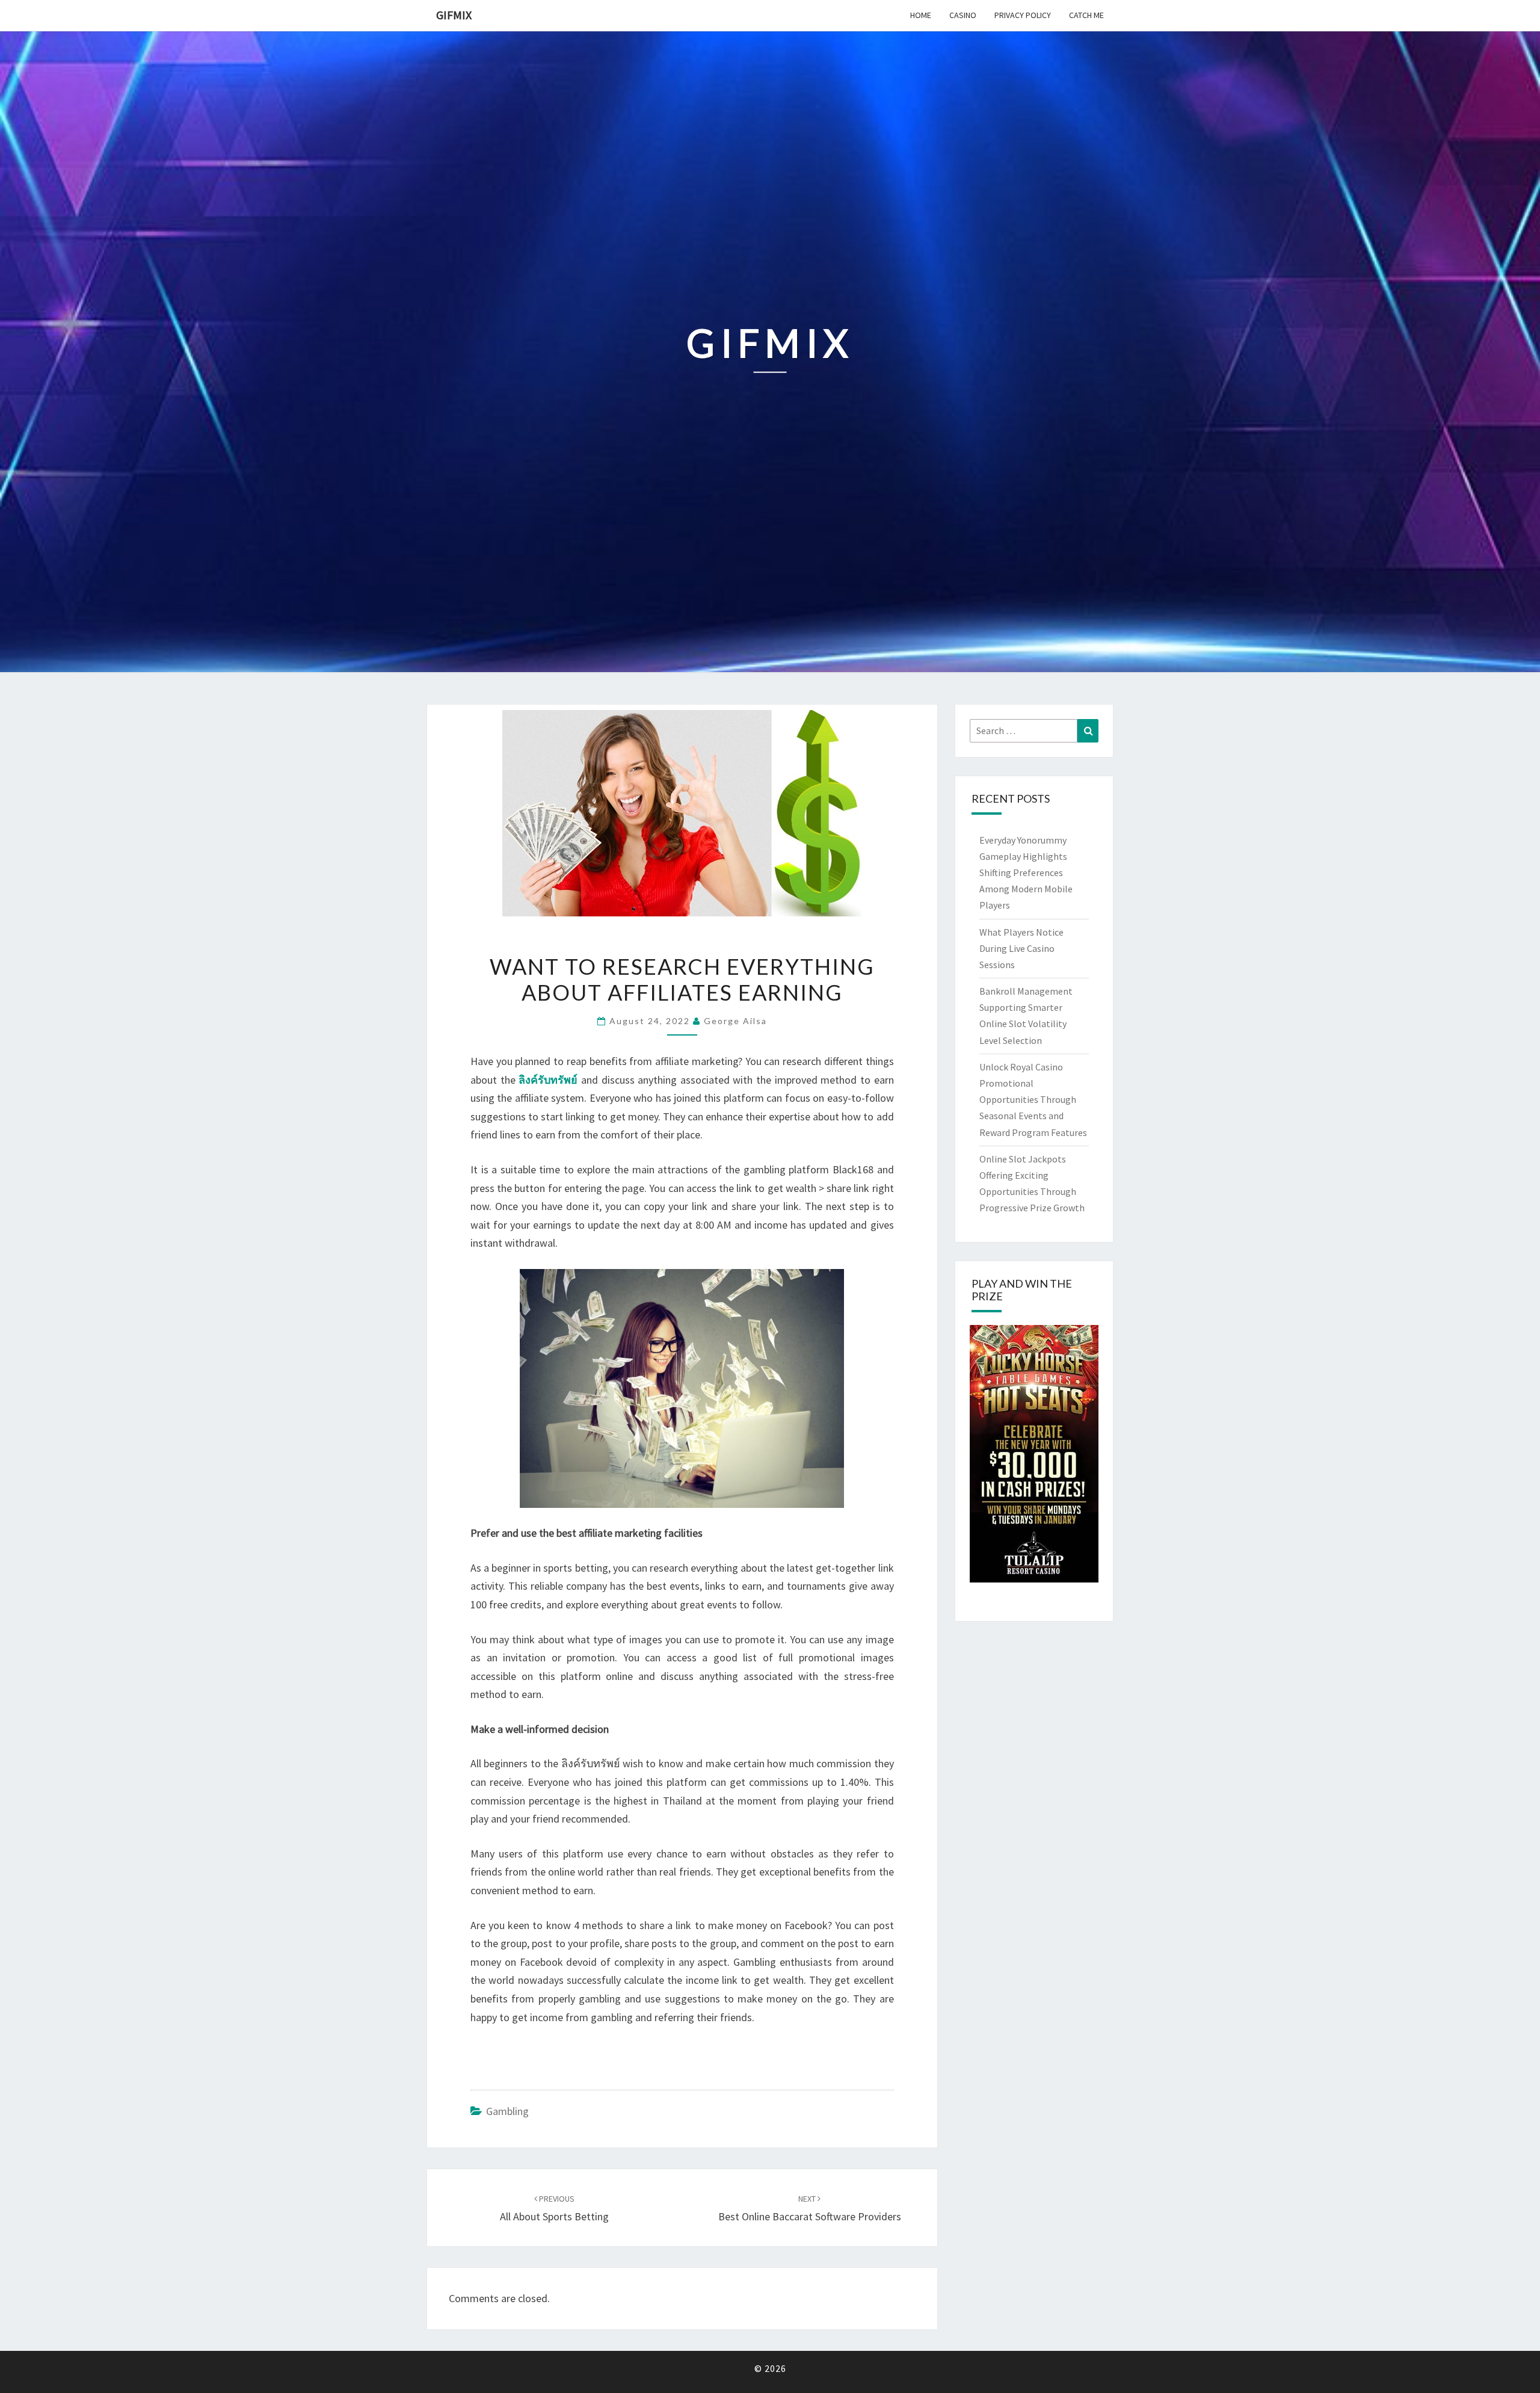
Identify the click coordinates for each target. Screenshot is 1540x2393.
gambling (507, 2111)
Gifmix (454, 15)
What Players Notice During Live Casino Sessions (1021, 948)
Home (921, 15)
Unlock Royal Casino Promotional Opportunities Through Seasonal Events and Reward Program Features (1033, 1100)
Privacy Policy (1023, 15)
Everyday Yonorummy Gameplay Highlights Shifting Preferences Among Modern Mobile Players (1026, 873)
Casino (963, 15)
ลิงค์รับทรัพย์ (548, 1080)
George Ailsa (735, 1021)
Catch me (1086, 15)
